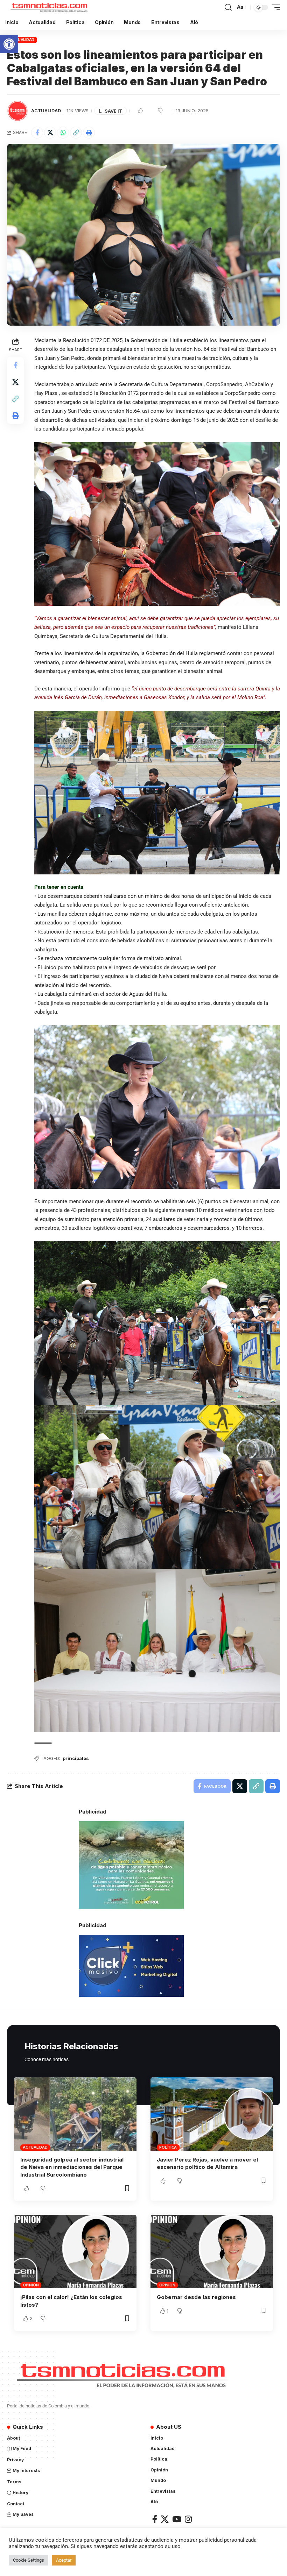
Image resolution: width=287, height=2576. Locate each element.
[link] (9, 44)
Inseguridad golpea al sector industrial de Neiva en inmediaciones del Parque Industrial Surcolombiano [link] (72, 2167)
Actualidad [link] (22, 40)
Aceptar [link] (64, 2560)
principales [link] (76, 1758)
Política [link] (168, 2147)
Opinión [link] (31, 2285)
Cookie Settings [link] (29, 2560)
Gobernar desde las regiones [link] (196, 2297)
